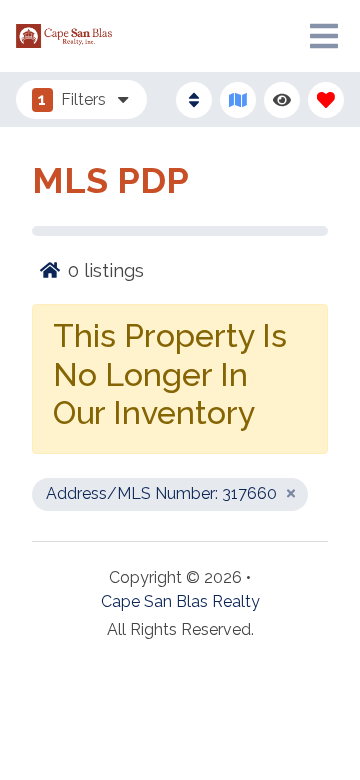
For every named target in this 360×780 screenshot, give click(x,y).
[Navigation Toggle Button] (324, 36)
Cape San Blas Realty (180, 601)
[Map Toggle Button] (238, 100)
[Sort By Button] (194, 100)
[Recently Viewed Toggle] (282, 100)
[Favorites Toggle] (326, 100)
